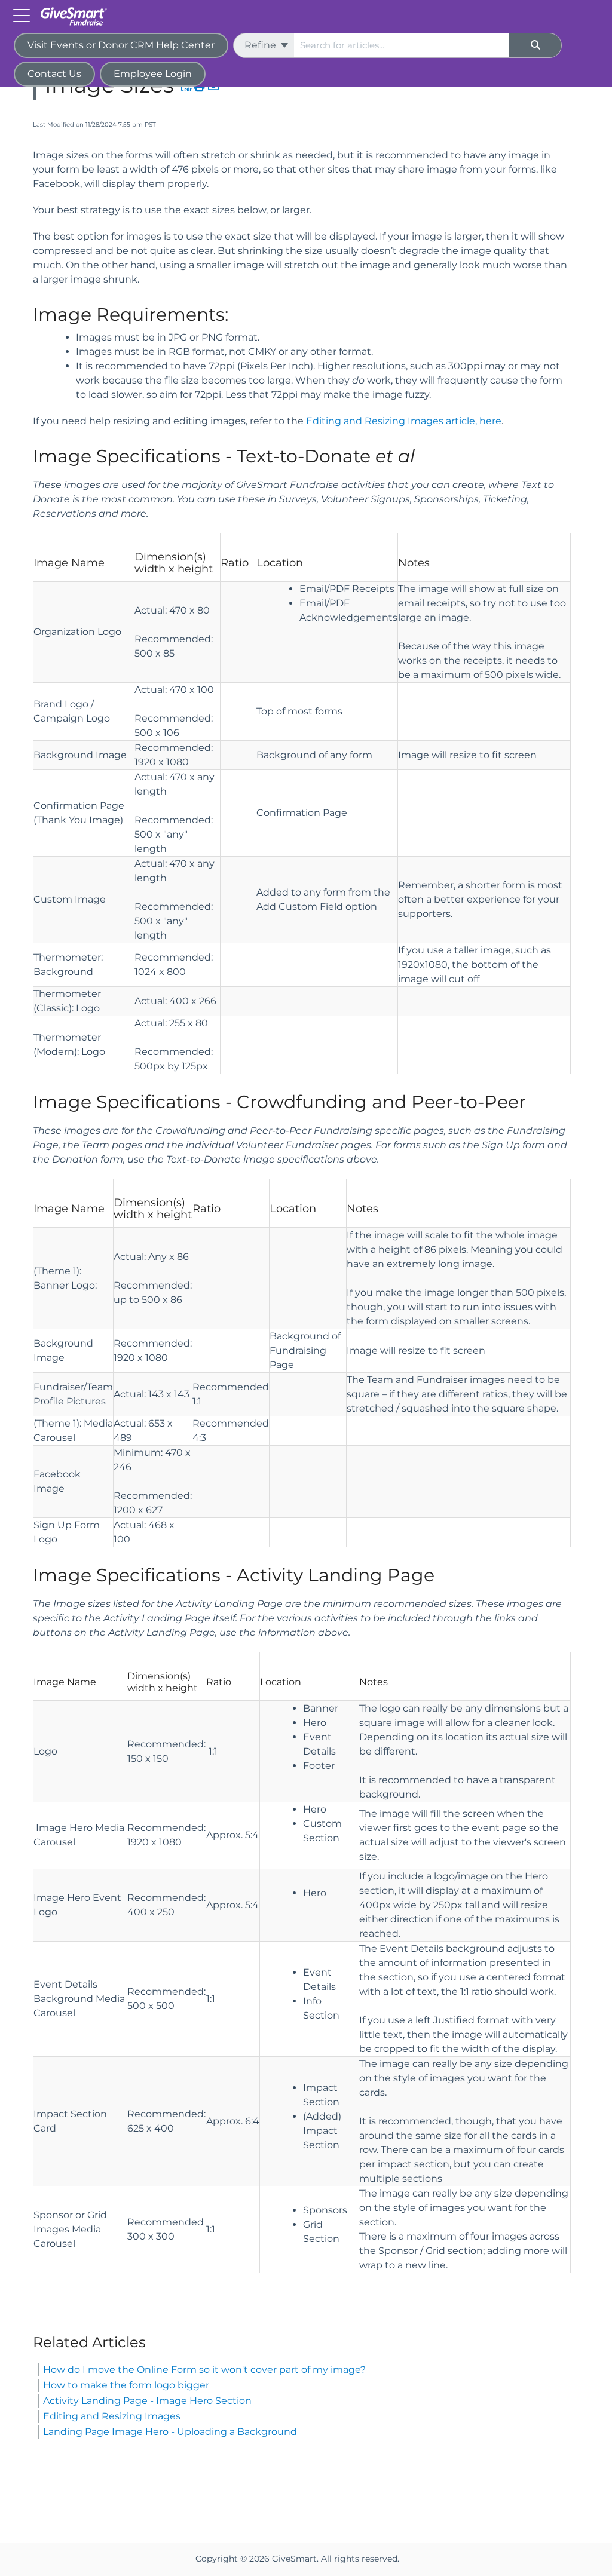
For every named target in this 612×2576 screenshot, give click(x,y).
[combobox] (402, 45)
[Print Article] (200, 87)
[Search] (535, 45)
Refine (261, 45)
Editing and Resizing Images (112, 2416)
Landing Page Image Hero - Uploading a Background (170, 2432)
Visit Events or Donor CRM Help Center (121, 45)
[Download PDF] (187, 87)
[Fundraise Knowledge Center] (77, 10)
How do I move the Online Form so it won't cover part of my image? (204, 2370)
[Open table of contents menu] (24, 15)
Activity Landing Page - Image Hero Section (147, 2401)
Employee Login (153, 74)
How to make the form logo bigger (126, 2385)
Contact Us (54, 74)
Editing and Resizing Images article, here (404, 421)
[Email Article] (214, 87)
